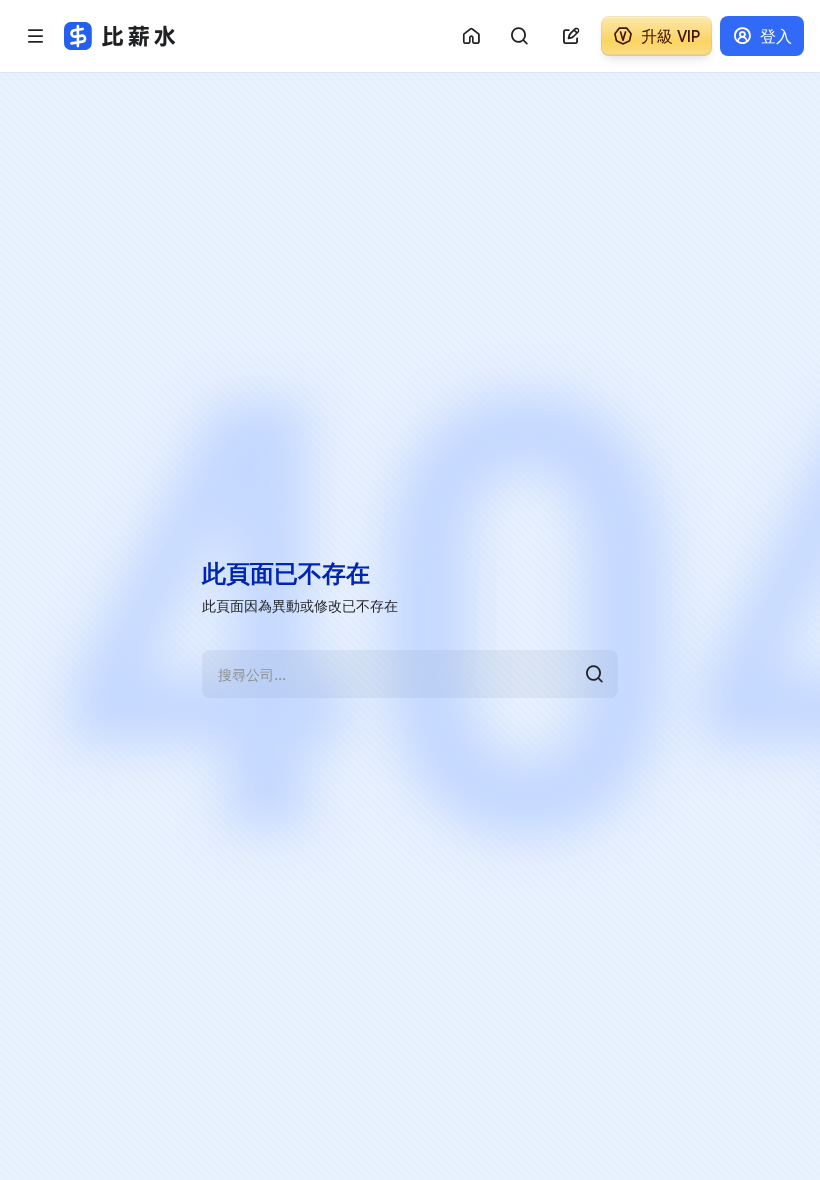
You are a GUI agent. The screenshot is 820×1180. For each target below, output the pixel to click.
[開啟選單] (36, 36)
